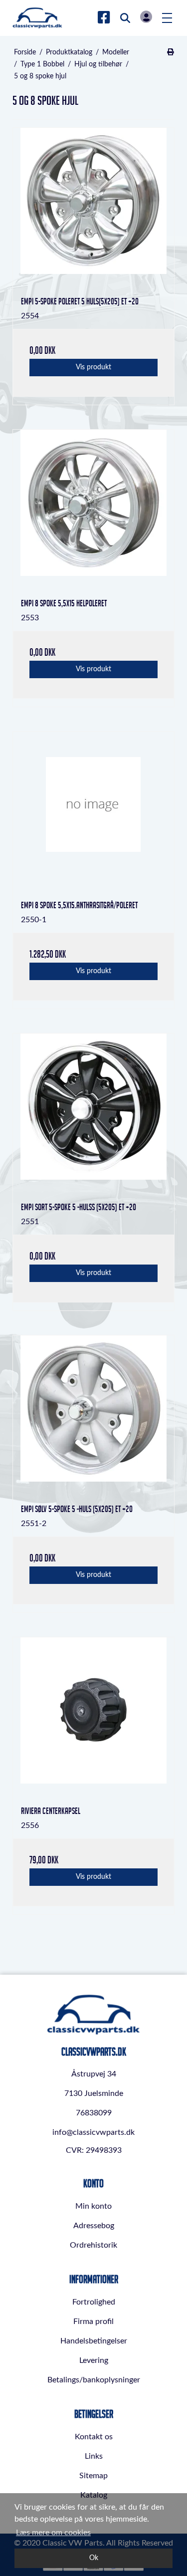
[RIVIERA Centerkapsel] (93, 1718)
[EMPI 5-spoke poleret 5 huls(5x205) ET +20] (93, 208)
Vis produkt (93, 367)
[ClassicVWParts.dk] (37, 18)
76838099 (94, 2113)
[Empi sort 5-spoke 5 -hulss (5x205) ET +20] (93, 1114)
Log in (146, 17)
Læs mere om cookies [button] (53, 2533)
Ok (94, 2558)
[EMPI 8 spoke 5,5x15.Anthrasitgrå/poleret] (93, 812)
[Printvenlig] (170, 52)
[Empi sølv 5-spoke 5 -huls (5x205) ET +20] (93, 1416)
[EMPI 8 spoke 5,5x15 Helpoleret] (93, 510)
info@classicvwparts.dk (93, 2132)
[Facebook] (104, 18)
